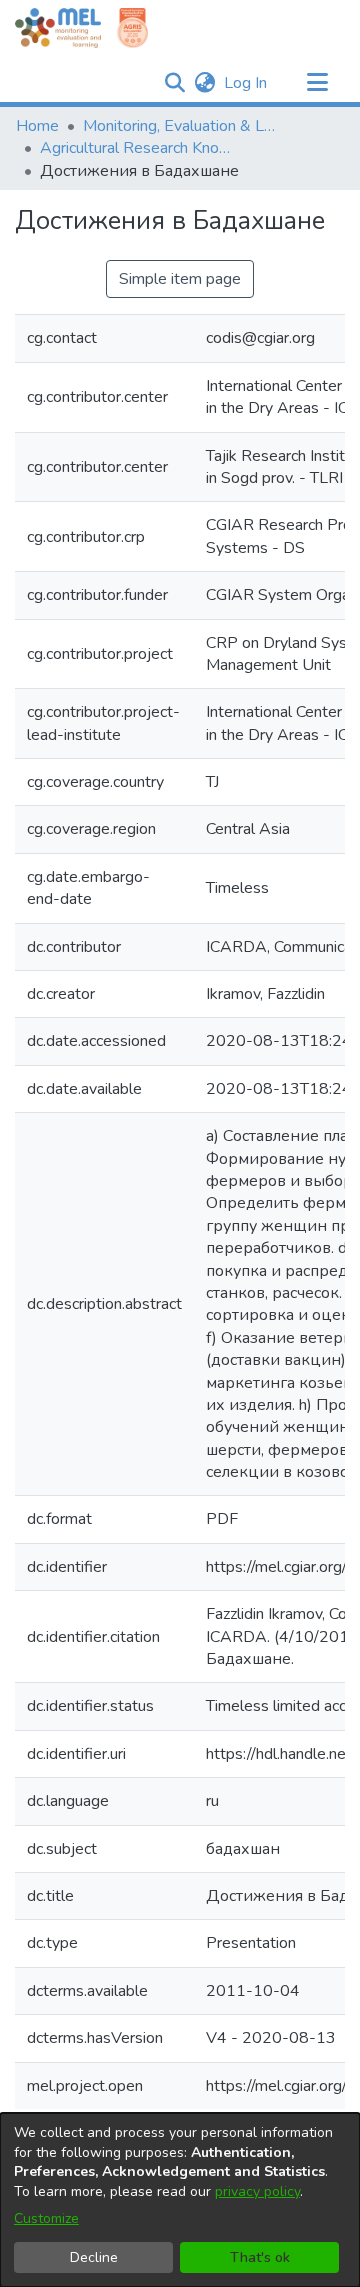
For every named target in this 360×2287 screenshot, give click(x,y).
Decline (94, 2257)
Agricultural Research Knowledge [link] (140, 148)
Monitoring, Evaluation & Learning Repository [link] (183, 126)
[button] (174, 83)
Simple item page (180, 279)
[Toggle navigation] (317, 83)
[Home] (58, 28)
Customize (46, 2218)
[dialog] (180, 2200)
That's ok (260, 2257)
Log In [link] (246, 83)
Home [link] (37, 126)
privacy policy (257, 2191)
